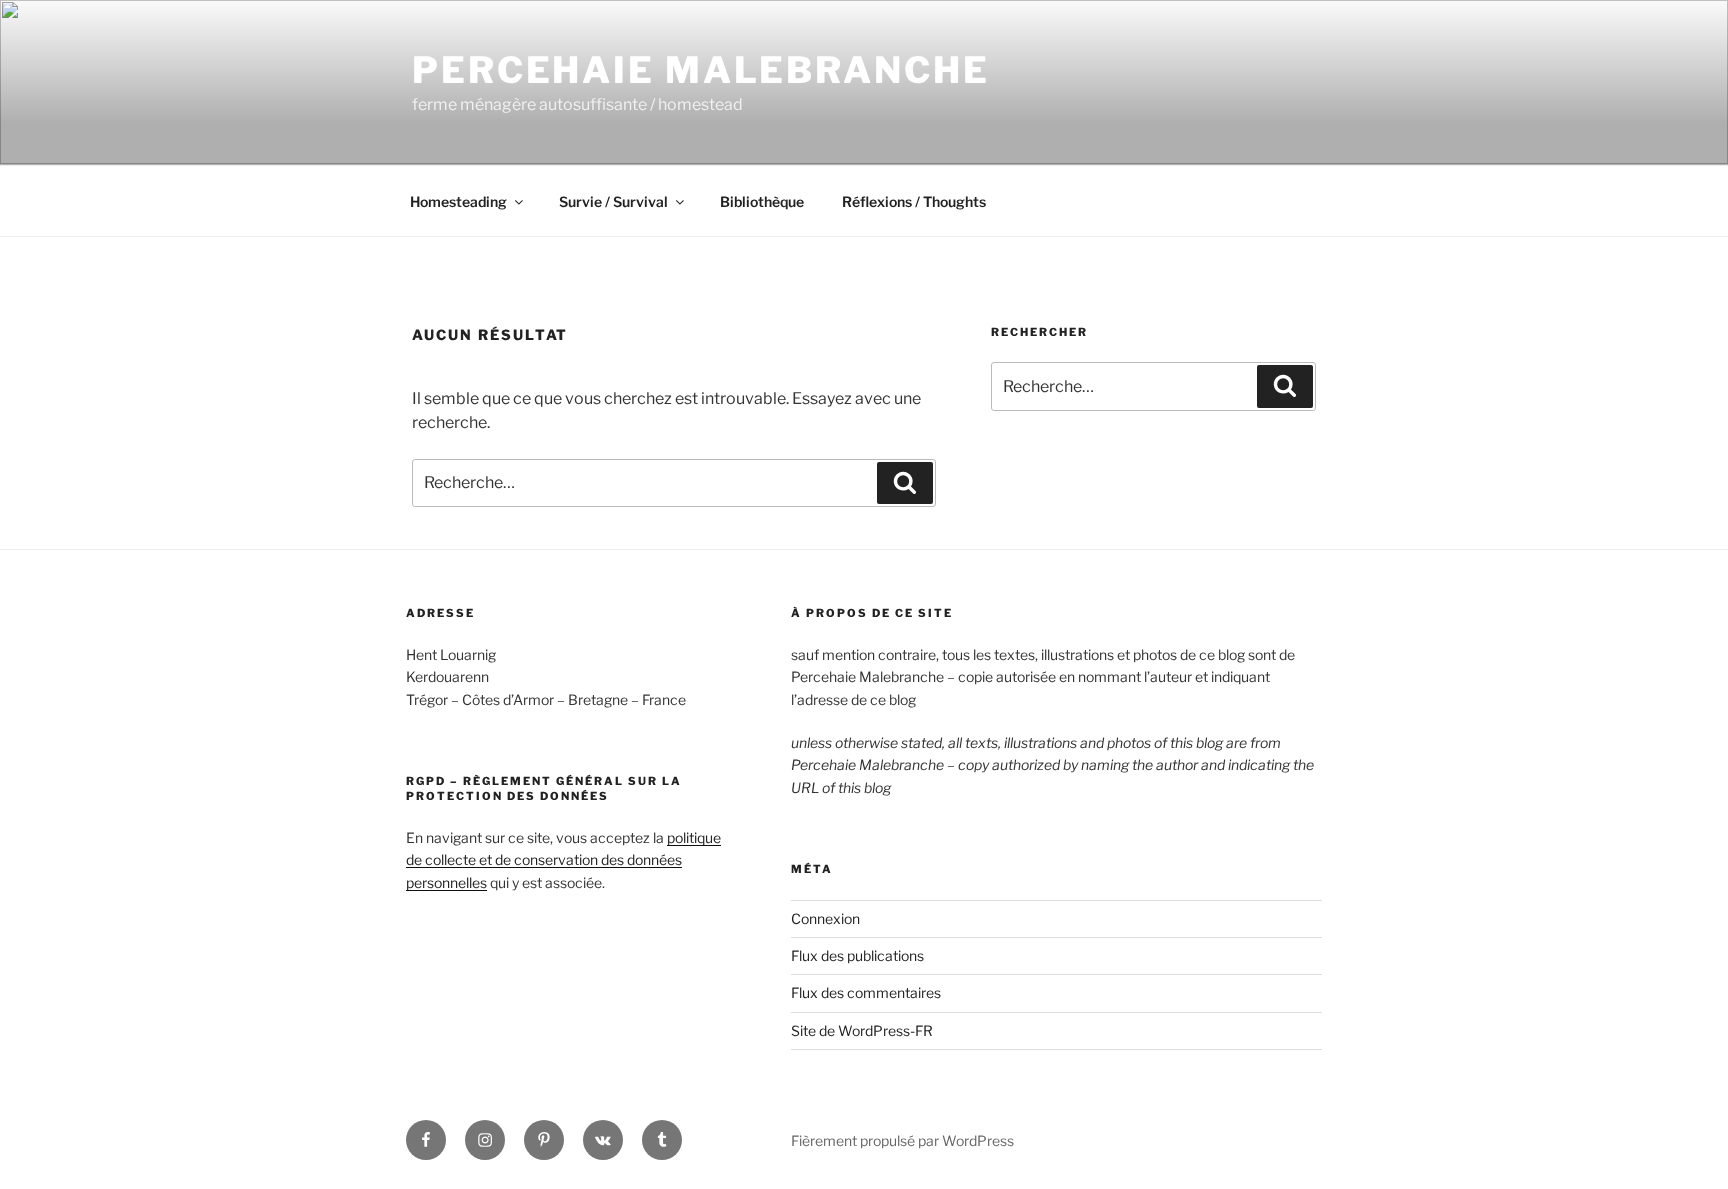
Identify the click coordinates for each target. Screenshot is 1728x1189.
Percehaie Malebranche (700, 70)
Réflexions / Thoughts (914, 201)
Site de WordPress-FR (862, 1030)
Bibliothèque (762, 201)
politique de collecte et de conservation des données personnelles (563, 860)
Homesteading (458, 201)
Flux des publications (857, 955)
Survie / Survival (613, 201)
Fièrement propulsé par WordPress (902, 1140)
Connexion (825, 918)
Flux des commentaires (866, 992)
